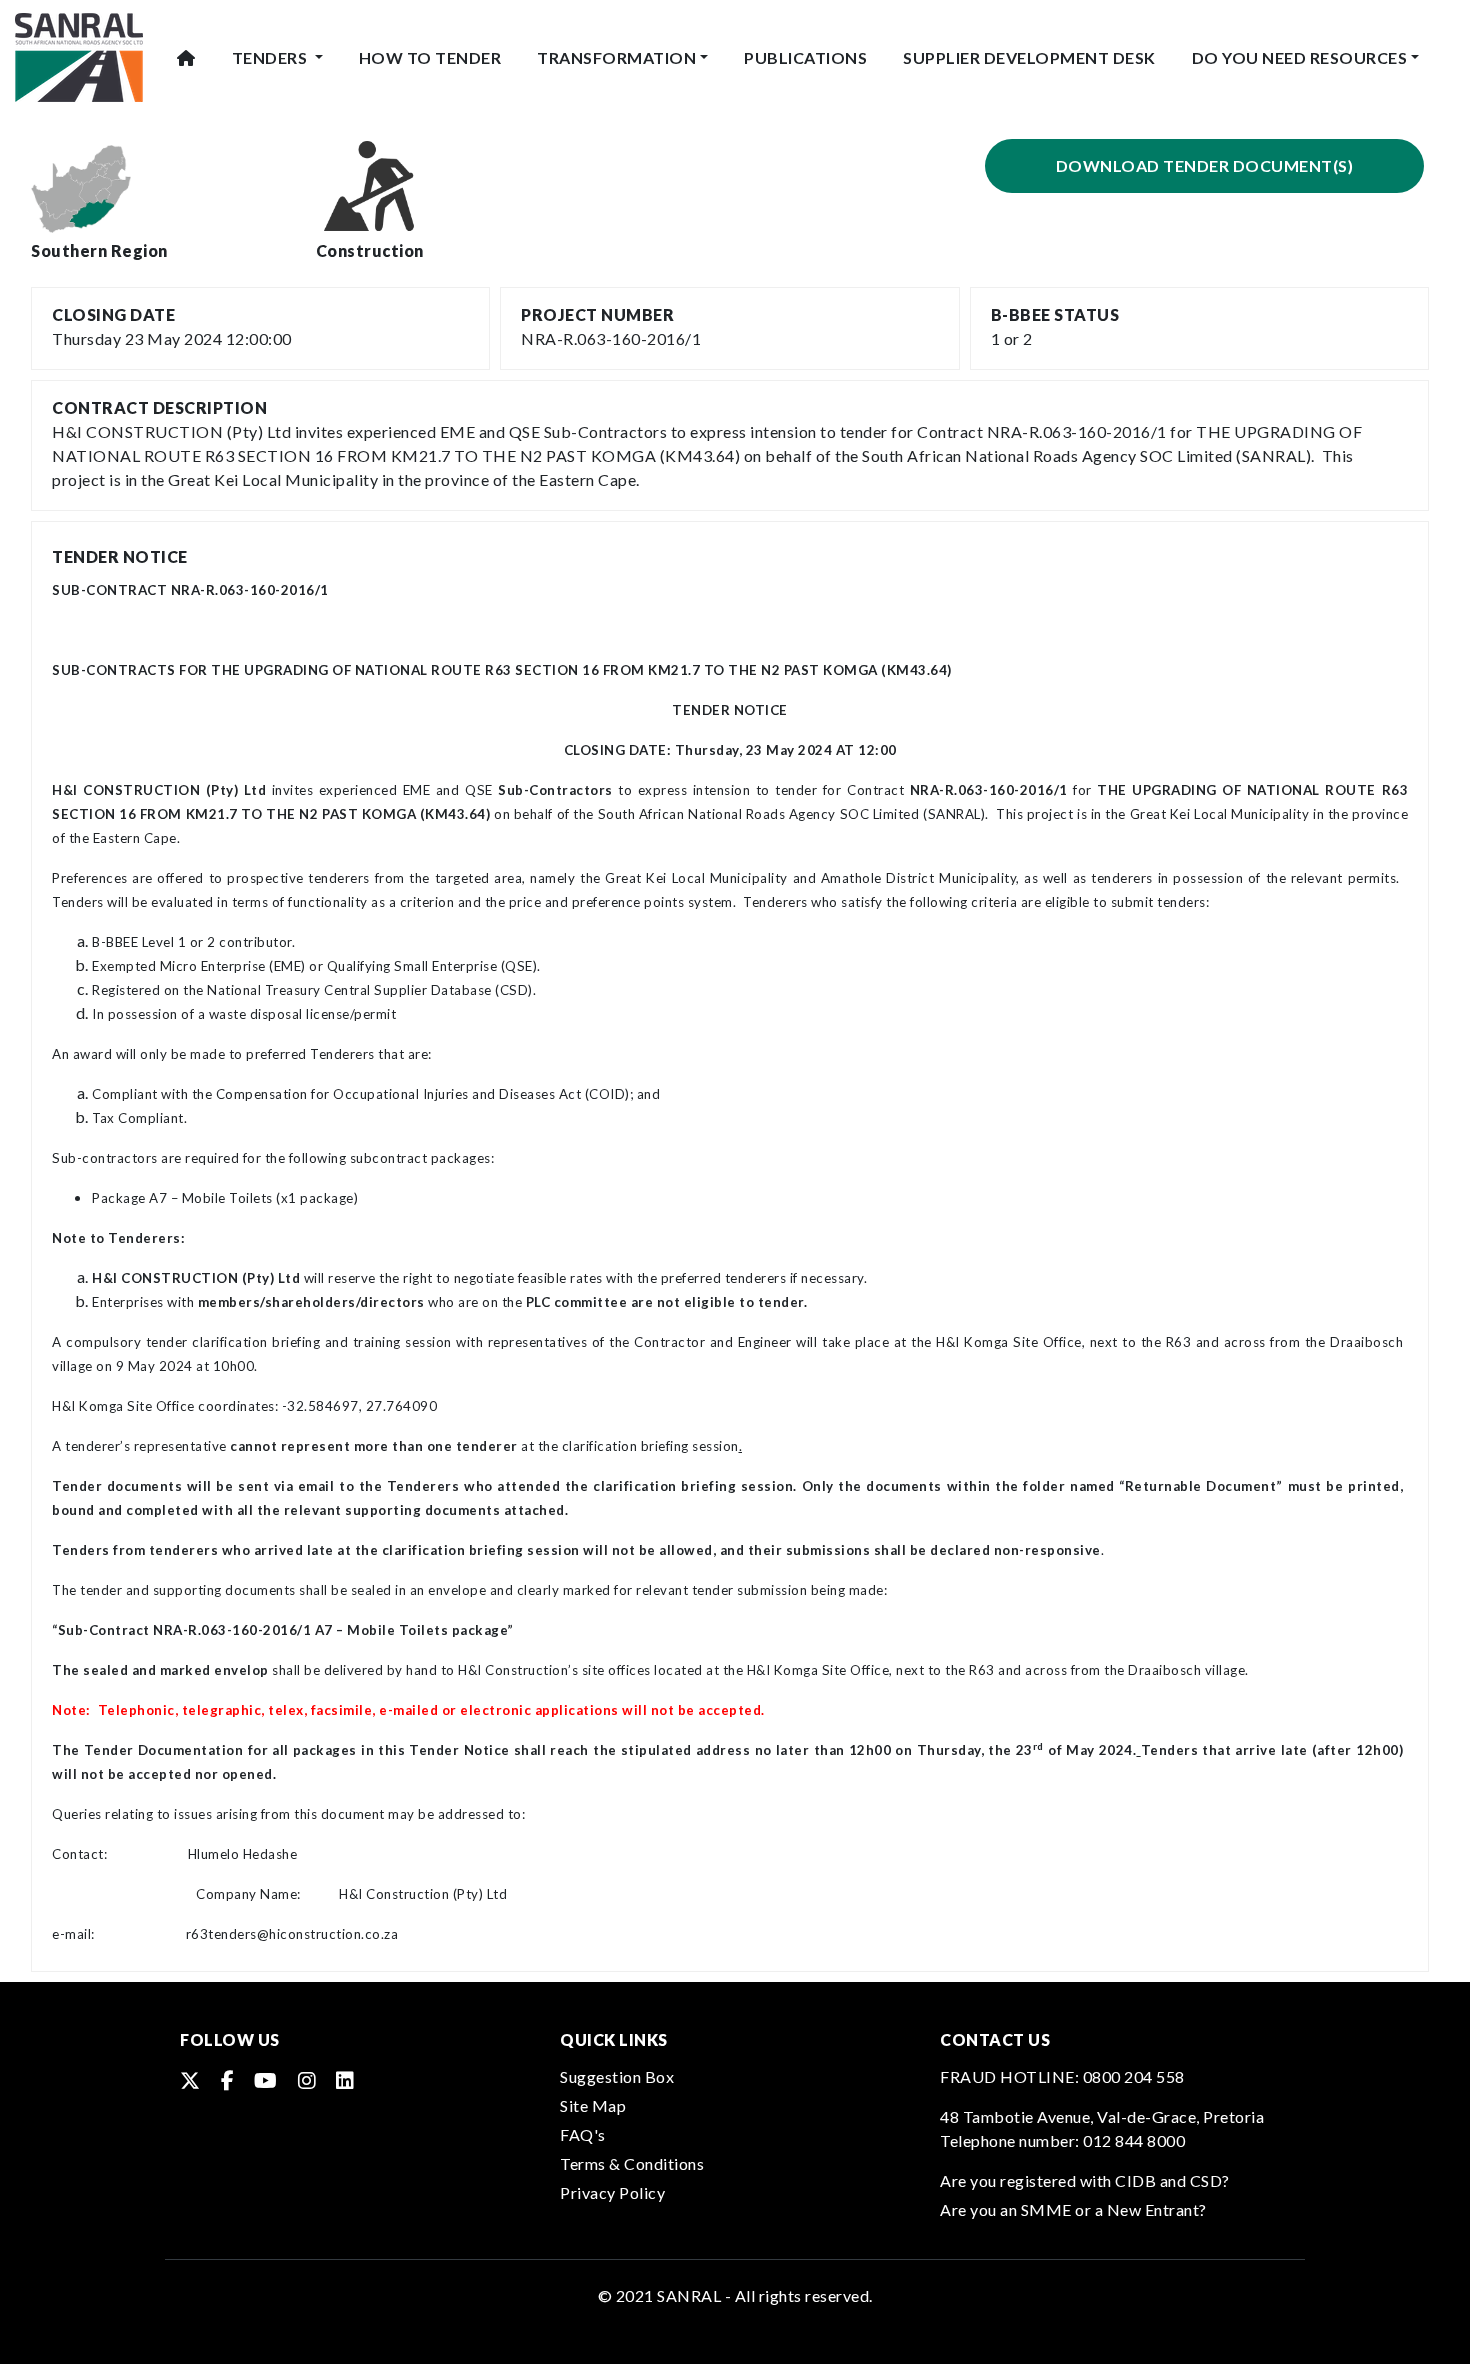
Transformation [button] (616, 57)
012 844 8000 (1134, 2140)
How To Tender (430, 57)
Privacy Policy (612, 2192)
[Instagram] (307, 2080)
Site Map (593, 2105)
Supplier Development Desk (1029, 57)
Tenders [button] (271, 57)
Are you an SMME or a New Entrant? (1073, 2209)
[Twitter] (190, 2080)
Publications (805, 57)
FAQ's (583, 2134)
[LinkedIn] (345, 2080)
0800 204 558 (1134, 2076)
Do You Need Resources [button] (1300, 57)
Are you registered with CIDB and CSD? (1085, 2180)
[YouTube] (266, 2080)
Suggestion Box (617, 2076)
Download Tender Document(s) (1205, 165)
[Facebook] (228, 2080)
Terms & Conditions (632, 2163)
